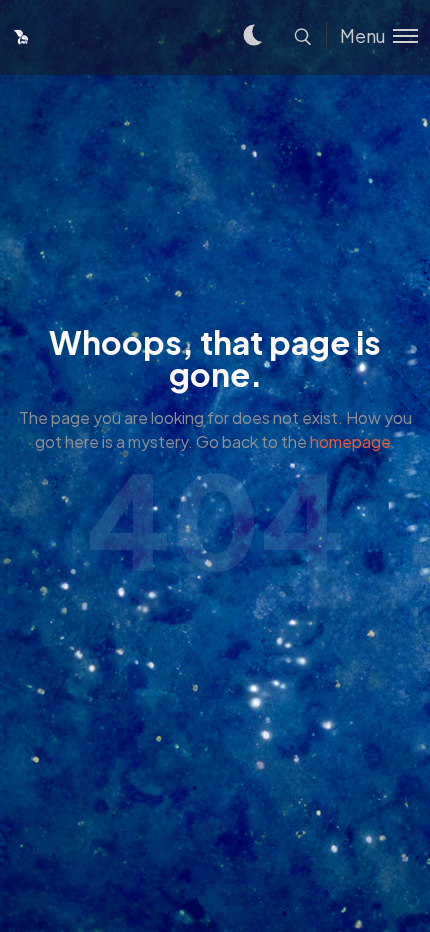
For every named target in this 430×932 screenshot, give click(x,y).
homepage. (353, 441)
